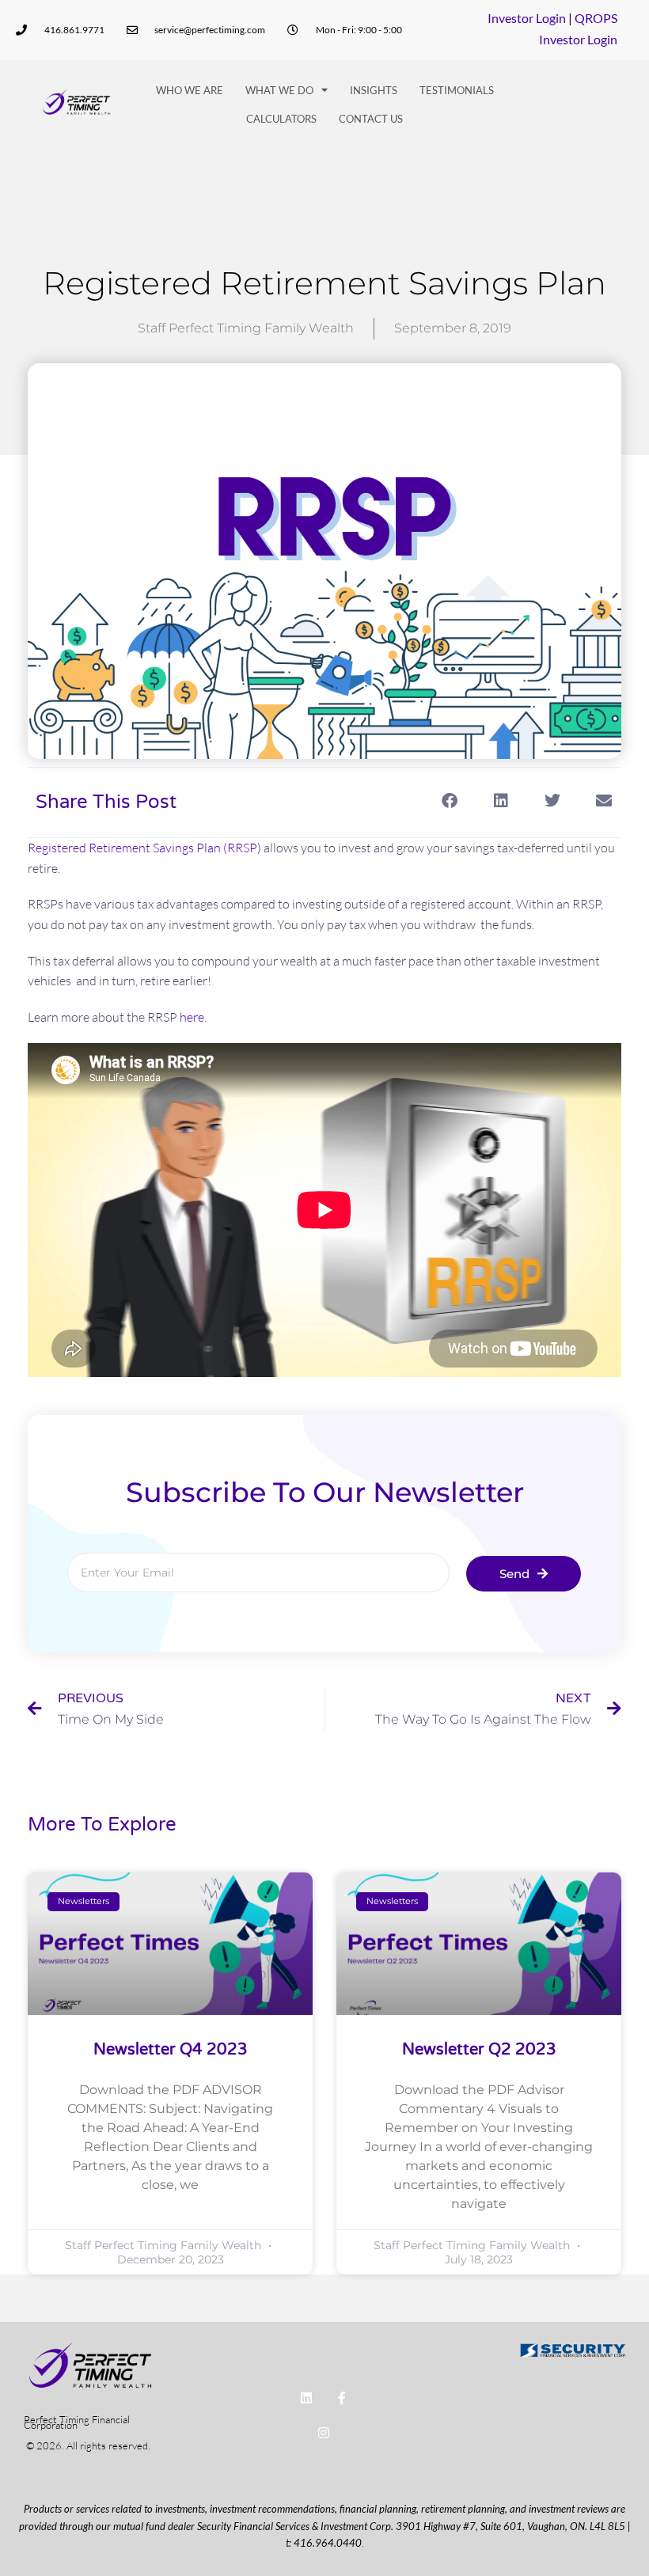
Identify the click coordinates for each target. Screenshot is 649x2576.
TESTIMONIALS (457, 90)
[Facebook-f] (342, 2398)
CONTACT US (371, 119)
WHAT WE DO (279, 90)
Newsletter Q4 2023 (171, 2050)
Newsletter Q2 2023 (479, 2050)
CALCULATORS (281, 119)
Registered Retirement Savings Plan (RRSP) (144, 848)
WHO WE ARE (190, 90)
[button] (449, 801)
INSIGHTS (374, 90)
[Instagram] (324, 2433)
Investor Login (527, 18)
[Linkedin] (306, 2398)
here (192, 1017)
